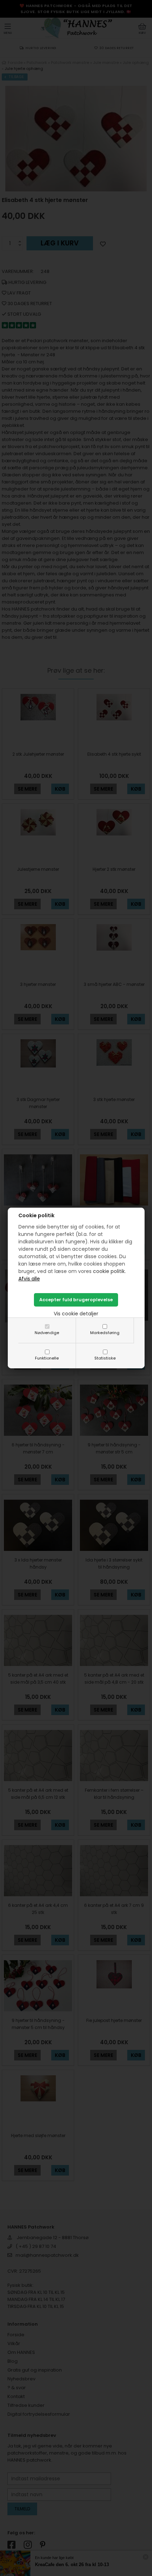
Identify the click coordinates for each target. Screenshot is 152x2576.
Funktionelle (47, 1358)
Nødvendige (47, 1333)
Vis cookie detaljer (76, 1314)
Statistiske (105, 1358)
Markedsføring (105, 1333)
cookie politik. (109, 1271)
